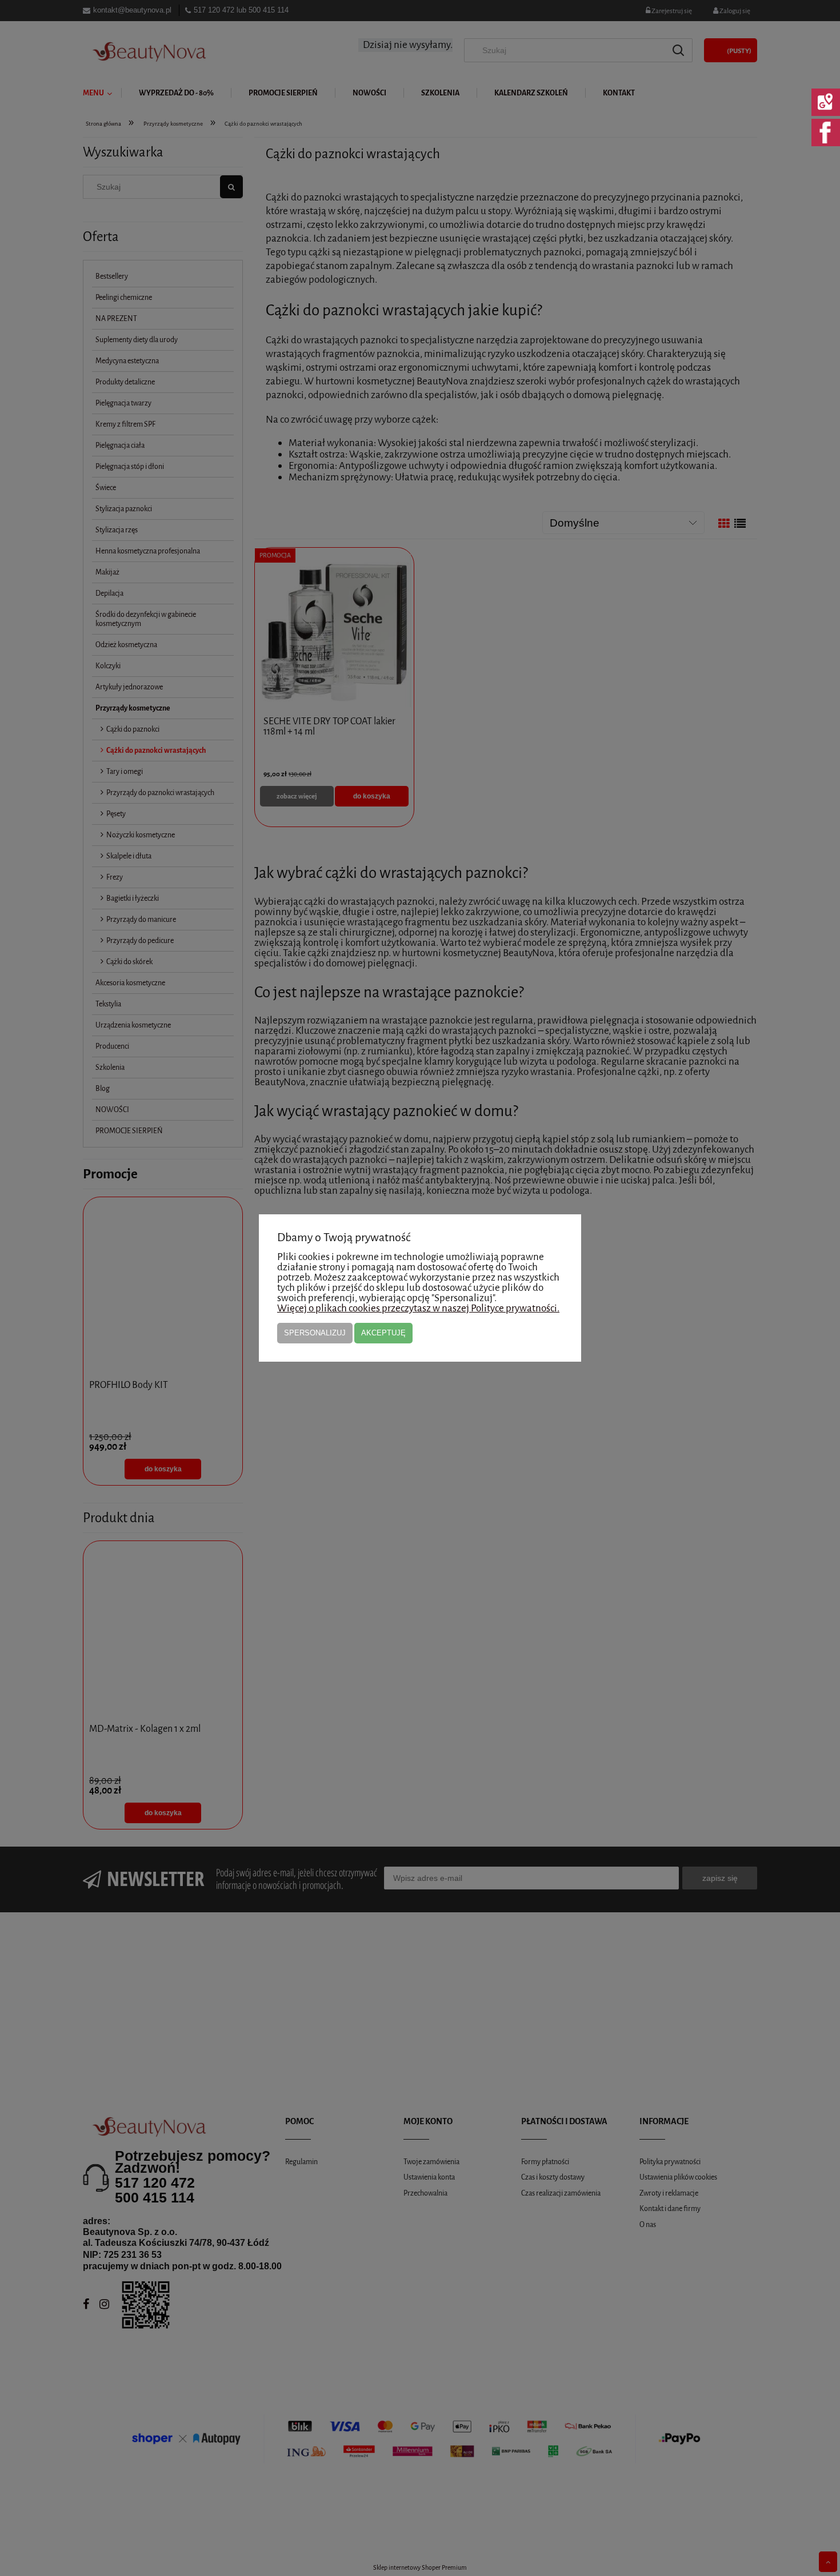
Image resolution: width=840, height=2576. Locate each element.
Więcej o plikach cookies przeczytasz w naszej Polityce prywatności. (418, 1308)
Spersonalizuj (315, 1333)
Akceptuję (383, 1333)
